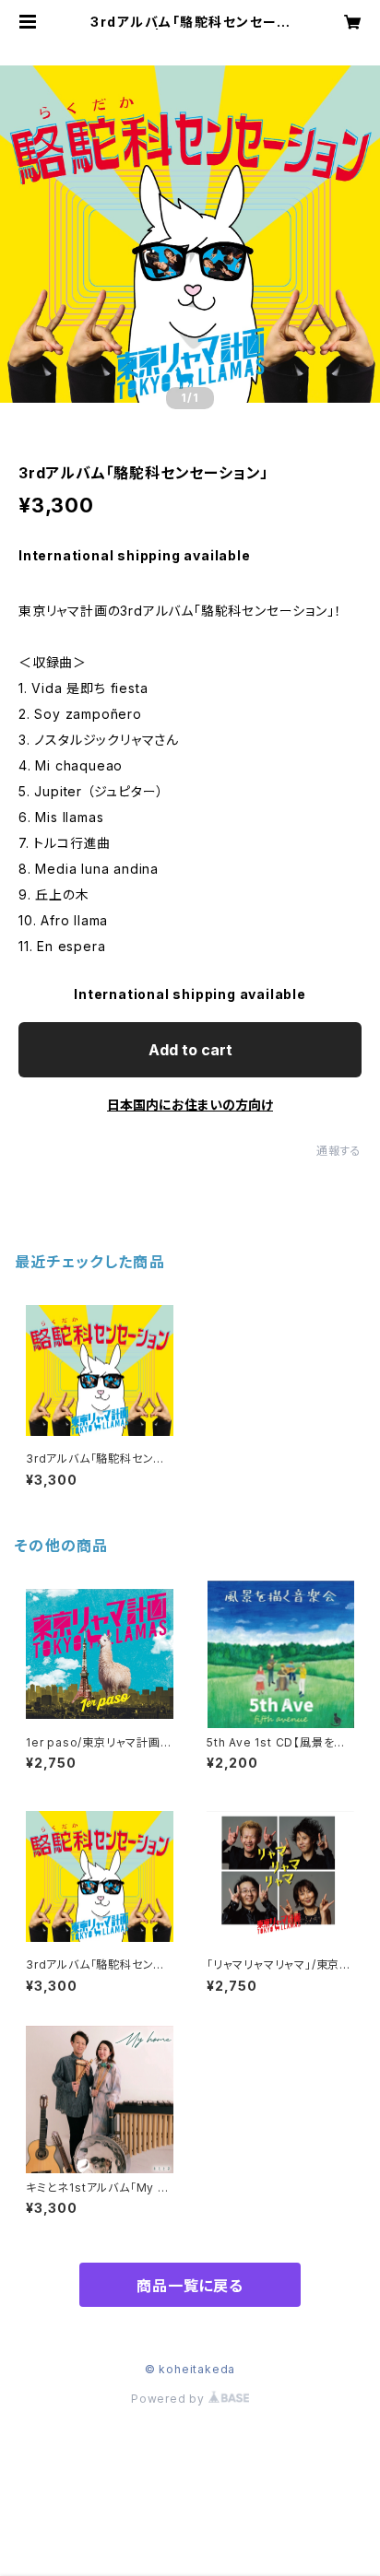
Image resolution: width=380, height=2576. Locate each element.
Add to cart (190, 1050)
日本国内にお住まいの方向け (190, 1105)
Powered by (170, 2399)
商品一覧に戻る (190, 2286)
